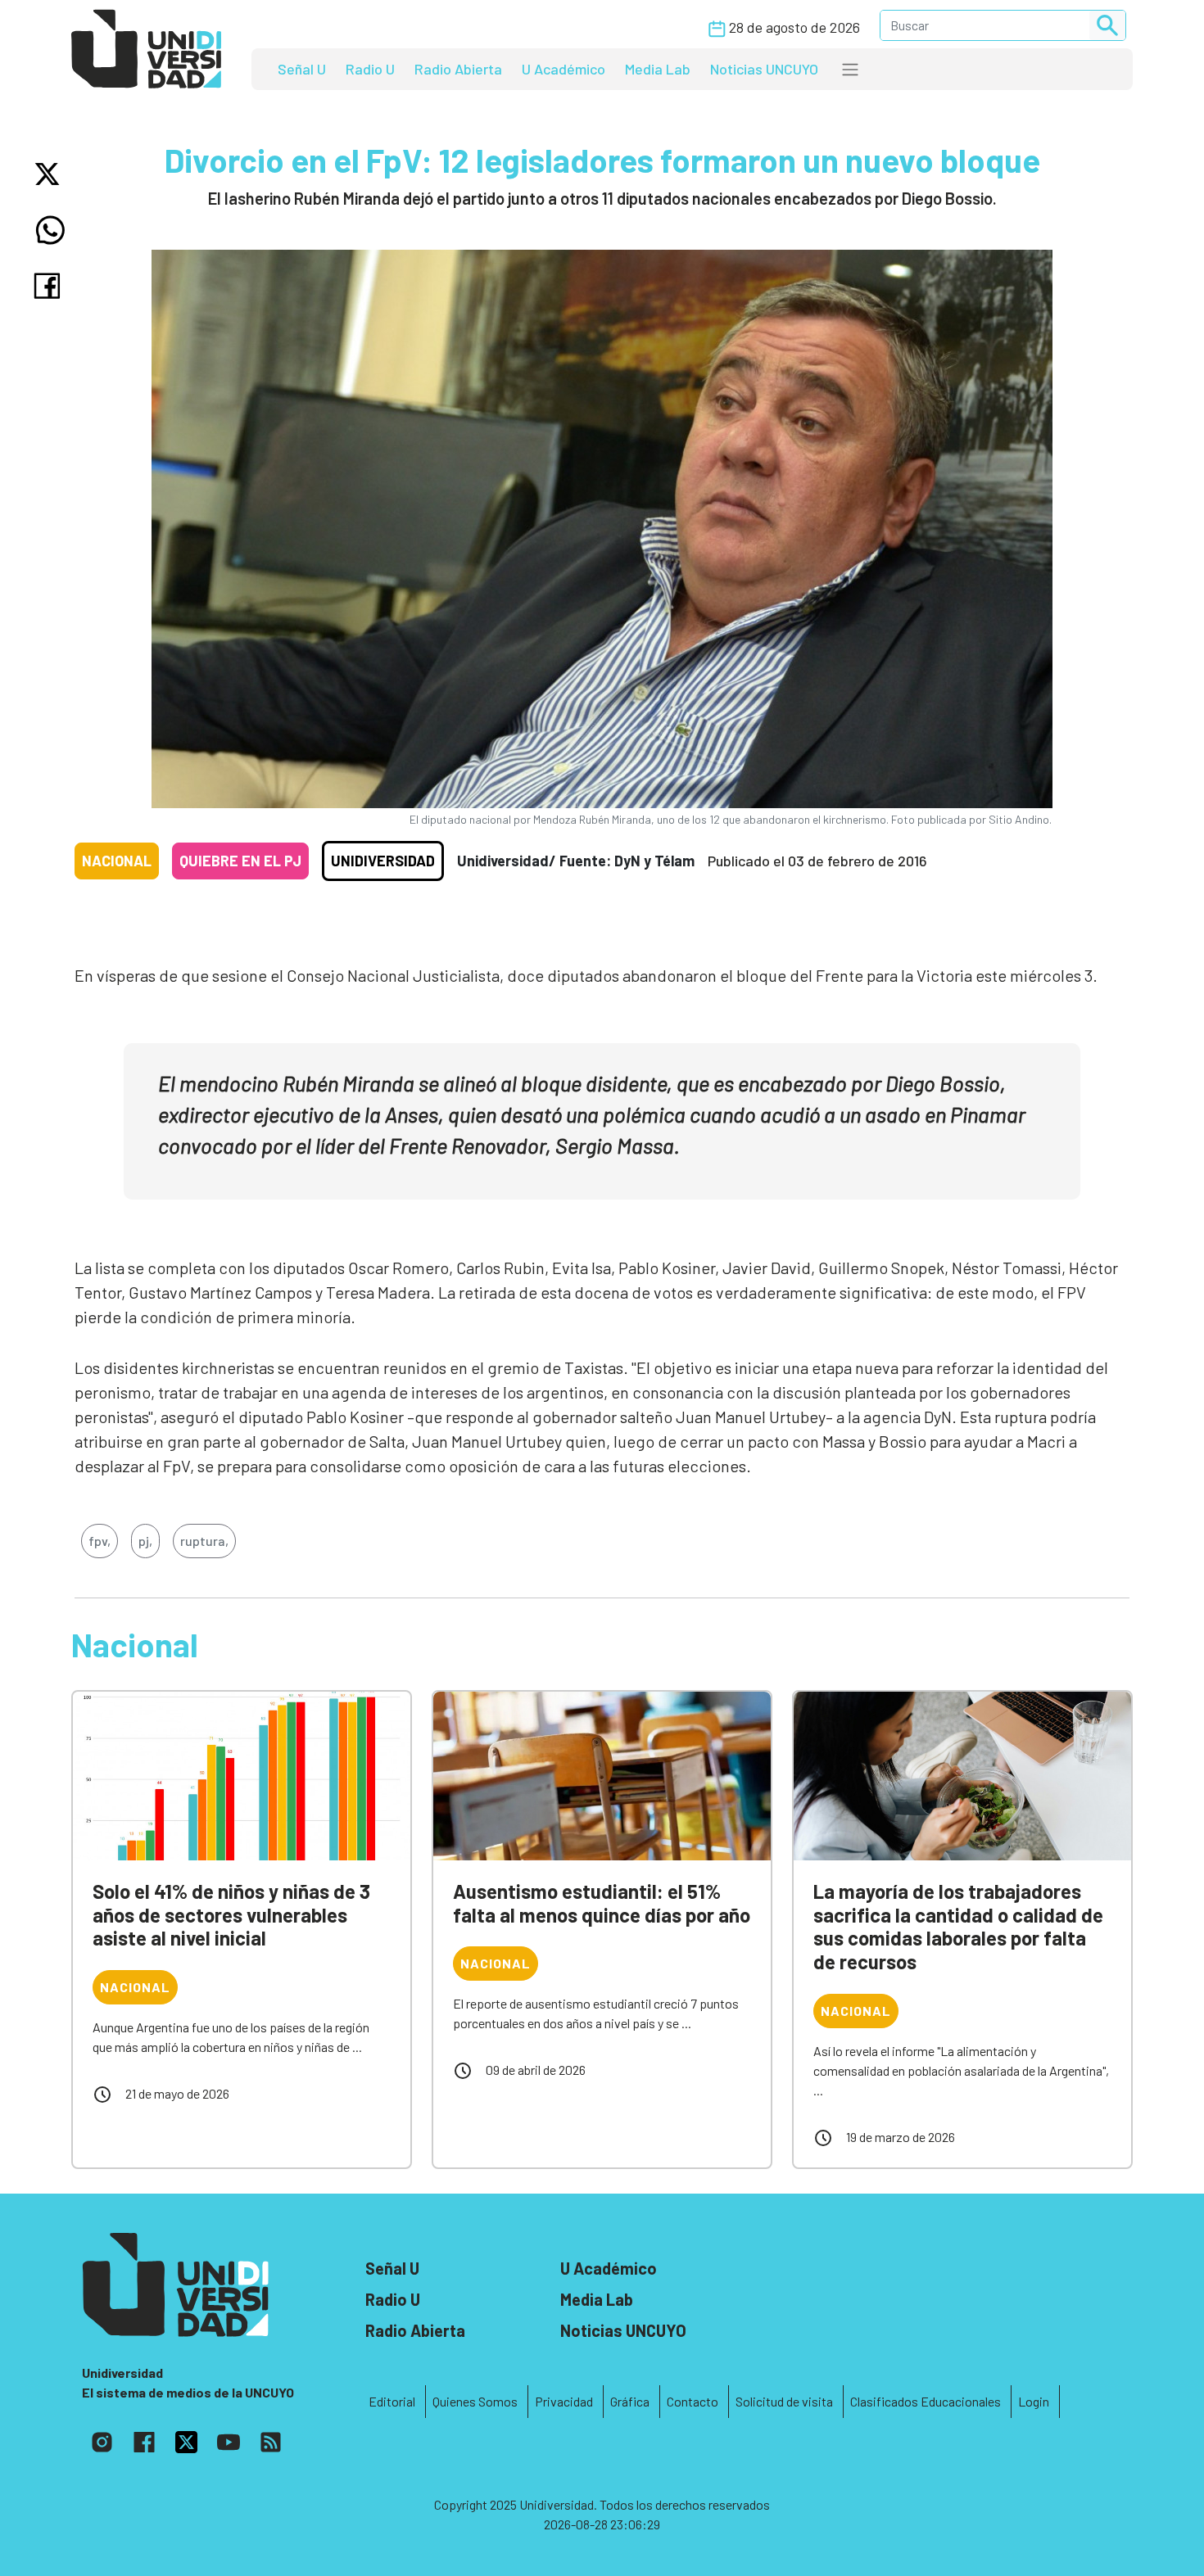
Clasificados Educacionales (926, 2401)
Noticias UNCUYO (764, 69)
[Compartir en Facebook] (50, 286)
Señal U (302, 69)
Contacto (693, 2401)
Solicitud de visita (784, 2401)
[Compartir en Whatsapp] (50, 230)
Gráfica (630, 2401)
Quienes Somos (475, 2401)
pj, (145, 1541)
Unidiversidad (383, 861)
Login (1034, 2401)
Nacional (117, 861)
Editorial (392, 2401)
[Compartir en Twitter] (50, 174)
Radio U (370, 69)
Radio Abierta (458, 69)
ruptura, (204, 1541)
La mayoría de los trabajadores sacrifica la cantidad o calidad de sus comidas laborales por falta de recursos (958, 1926)
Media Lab (658, 69)
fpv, (100, 1541)
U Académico (564, 69)
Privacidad (564, 2401)
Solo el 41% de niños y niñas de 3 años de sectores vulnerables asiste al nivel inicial (231, 1915)
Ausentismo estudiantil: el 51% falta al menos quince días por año (602, 1903)
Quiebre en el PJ (240, 861)
